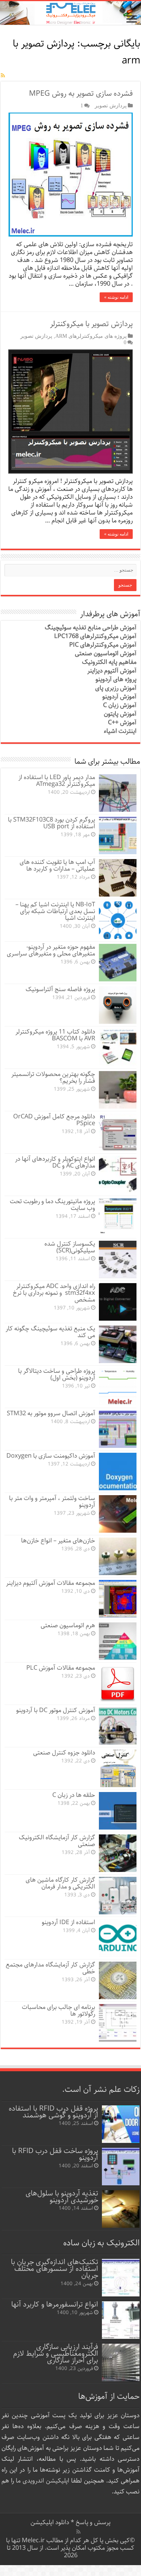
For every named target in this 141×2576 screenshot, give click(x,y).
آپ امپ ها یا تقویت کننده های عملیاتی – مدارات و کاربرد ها (57, 866)
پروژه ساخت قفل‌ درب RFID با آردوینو (55, 2154)
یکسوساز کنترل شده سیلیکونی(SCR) (70, 1247)
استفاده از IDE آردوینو (68, 1922)
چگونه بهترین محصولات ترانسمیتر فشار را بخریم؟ (53, 1078)
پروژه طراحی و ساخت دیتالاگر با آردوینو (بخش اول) (57, 1375)
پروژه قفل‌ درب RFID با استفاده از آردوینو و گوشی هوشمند (53, 2112)
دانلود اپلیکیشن (50, 2523)
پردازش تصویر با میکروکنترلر (91, 324)
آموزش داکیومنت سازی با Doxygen (51, 1456)
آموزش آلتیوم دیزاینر (112, 671)
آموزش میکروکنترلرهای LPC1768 (95, 636)
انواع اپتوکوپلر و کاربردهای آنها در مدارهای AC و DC (55, 1162)
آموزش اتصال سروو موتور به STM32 (51, 1414)
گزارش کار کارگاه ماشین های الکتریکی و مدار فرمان (60, 1883)
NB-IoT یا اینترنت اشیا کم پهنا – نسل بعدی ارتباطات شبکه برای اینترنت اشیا (55, 911)
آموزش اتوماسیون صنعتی (106, 654)
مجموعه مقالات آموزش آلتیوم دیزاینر (51, 1583)
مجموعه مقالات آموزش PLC (61, 1668)
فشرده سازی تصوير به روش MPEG (81, 94)
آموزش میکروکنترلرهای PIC (103, 645)
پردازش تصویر (111, 105)
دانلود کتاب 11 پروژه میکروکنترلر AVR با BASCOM (55, 1035)
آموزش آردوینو (119, 697)
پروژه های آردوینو (116, 679)
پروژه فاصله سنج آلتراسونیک (60, 989)
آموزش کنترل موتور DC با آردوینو (56, 1710)
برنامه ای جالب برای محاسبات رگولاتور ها (58, 2011)
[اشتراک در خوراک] (3, 76)
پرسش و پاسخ (92, 2523)
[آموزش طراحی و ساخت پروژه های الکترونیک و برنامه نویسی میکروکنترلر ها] (70, 13)
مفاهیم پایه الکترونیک (109, 662)
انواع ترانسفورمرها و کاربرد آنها (55, 2304)
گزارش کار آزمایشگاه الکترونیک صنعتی (57, 1841)
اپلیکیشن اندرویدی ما (42, 2481)
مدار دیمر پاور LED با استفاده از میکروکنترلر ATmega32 (57, 781)
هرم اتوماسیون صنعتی (68, 1626)
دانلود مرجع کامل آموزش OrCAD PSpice (54, 1120)
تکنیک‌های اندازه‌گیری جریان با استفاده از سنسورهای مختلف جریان (55, 2269)
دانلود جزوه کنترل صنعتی (64, 1753)
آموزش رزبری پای (116, 688)
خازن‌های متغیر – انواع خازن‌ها (58, 1541)
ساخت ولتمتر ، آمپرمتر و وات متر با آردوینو (52, 1502)
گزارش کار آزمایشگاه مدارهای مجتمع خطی (50, 1968)
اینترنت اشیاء (120, 731)
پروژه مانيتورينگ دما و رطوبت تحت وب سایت (52, 1205)
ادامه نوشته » (116, 297)
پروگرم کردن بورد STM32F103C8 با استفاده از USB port (52, 823)
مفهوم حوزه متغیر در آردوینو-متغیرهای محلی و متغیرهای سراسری (51, 950)
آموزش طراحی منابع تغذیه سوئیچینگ (91, 628)
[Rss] (78, 2532)
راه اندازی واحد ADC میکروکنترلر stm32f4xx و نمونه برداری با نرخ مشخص (54, 1293)
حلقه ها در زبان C (74, 1795)
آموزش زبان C (120, 705)
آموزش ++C (122, 723)
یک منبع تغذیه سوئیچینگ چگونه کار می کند (50, 1332)
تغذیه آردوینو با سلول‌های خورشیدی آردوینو (62, 2197)
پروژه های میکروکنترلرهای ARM (91, 336)
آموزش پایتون (120, 714)
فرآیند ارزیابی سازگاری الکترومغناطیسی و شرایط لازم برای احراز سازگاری (56, 2354)
